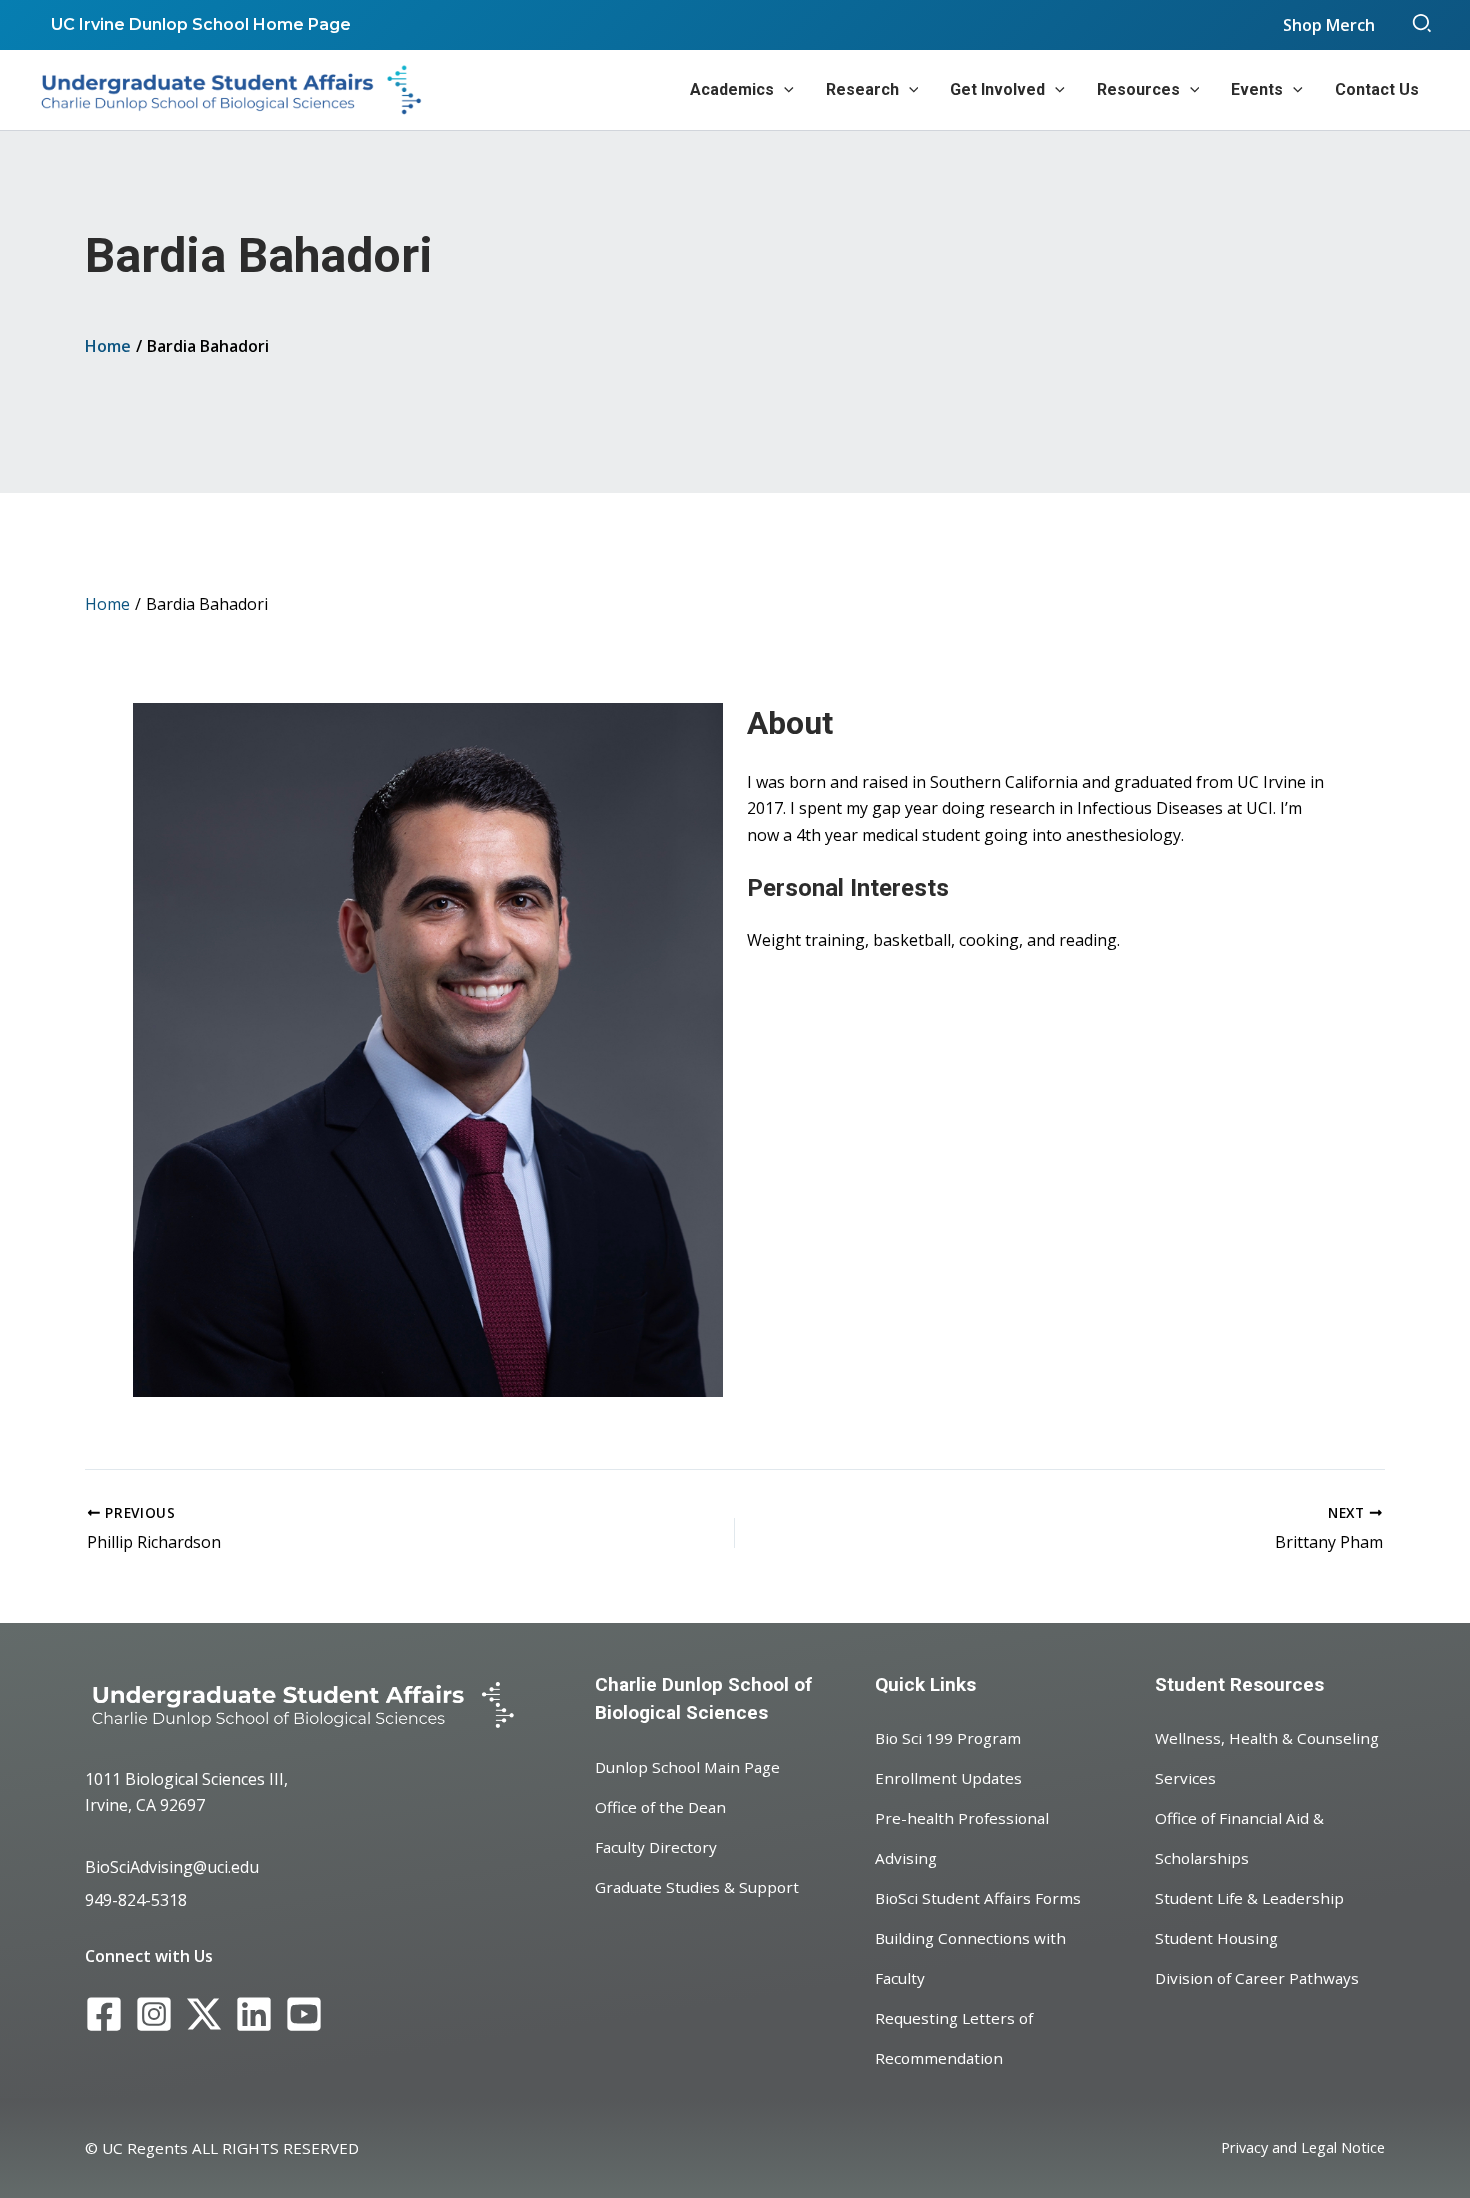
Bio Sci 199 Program (948, 1738)
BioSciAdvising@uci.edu (172, 1867)
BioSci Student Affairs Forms (978, 1898)
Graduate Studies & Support (697, 1887)
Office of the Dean (660, 1807)
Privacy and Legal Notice (1303, 2147)
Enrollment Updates (948, 1778)
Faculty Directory (656, 1847)
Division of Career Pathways (1257, 1978)
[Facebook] (104, 2014)
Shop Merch (1329, 25)
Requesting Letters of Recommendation (954, 2038)
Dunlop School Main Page (687, 1767)
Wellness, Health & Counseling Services (1267, 1758)
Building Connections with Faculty (970, 1958)
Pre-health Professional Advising (962, 1838)
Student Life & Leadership (1249, 1898)
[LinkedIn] (254, 2014)
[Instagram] (154, 2014)
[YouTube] (304, 2014)
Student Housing (1216, 1938)
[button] (1423, 25)
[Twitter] (204, 2014)
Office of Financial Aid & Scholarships (1239, 1838)
